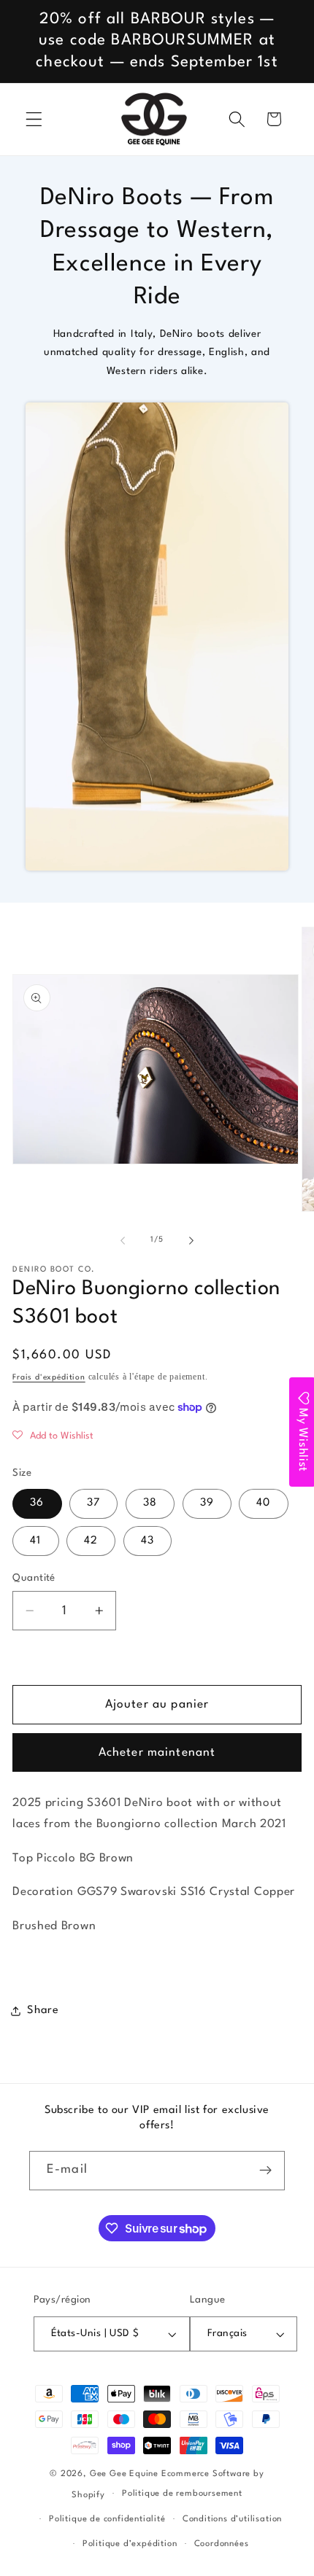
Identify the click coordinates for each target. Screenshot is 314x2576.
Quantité (34, 1578)
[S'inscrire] (265, 2171)
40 (263, 1503)
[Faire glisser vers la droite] (191, 1241)
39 (207, 1503)
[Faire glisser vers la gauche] (123, 1241)
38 (150, 1503)
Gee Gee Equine (124, 2474)
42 (91, 1541)
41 (35, 1541)
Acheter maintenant (157, 1753)
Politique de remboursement (182, 2494)
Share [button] (43, 2011)
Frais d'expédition (49, 1378)
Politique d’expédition (130, 2544)
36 (37, 1503)
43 (148, 1541)
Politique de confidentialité (107, 2519)
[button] (34, 119)
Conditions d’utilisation (232, 2519)
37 (93, 1503)
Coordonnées (222, 2544)
